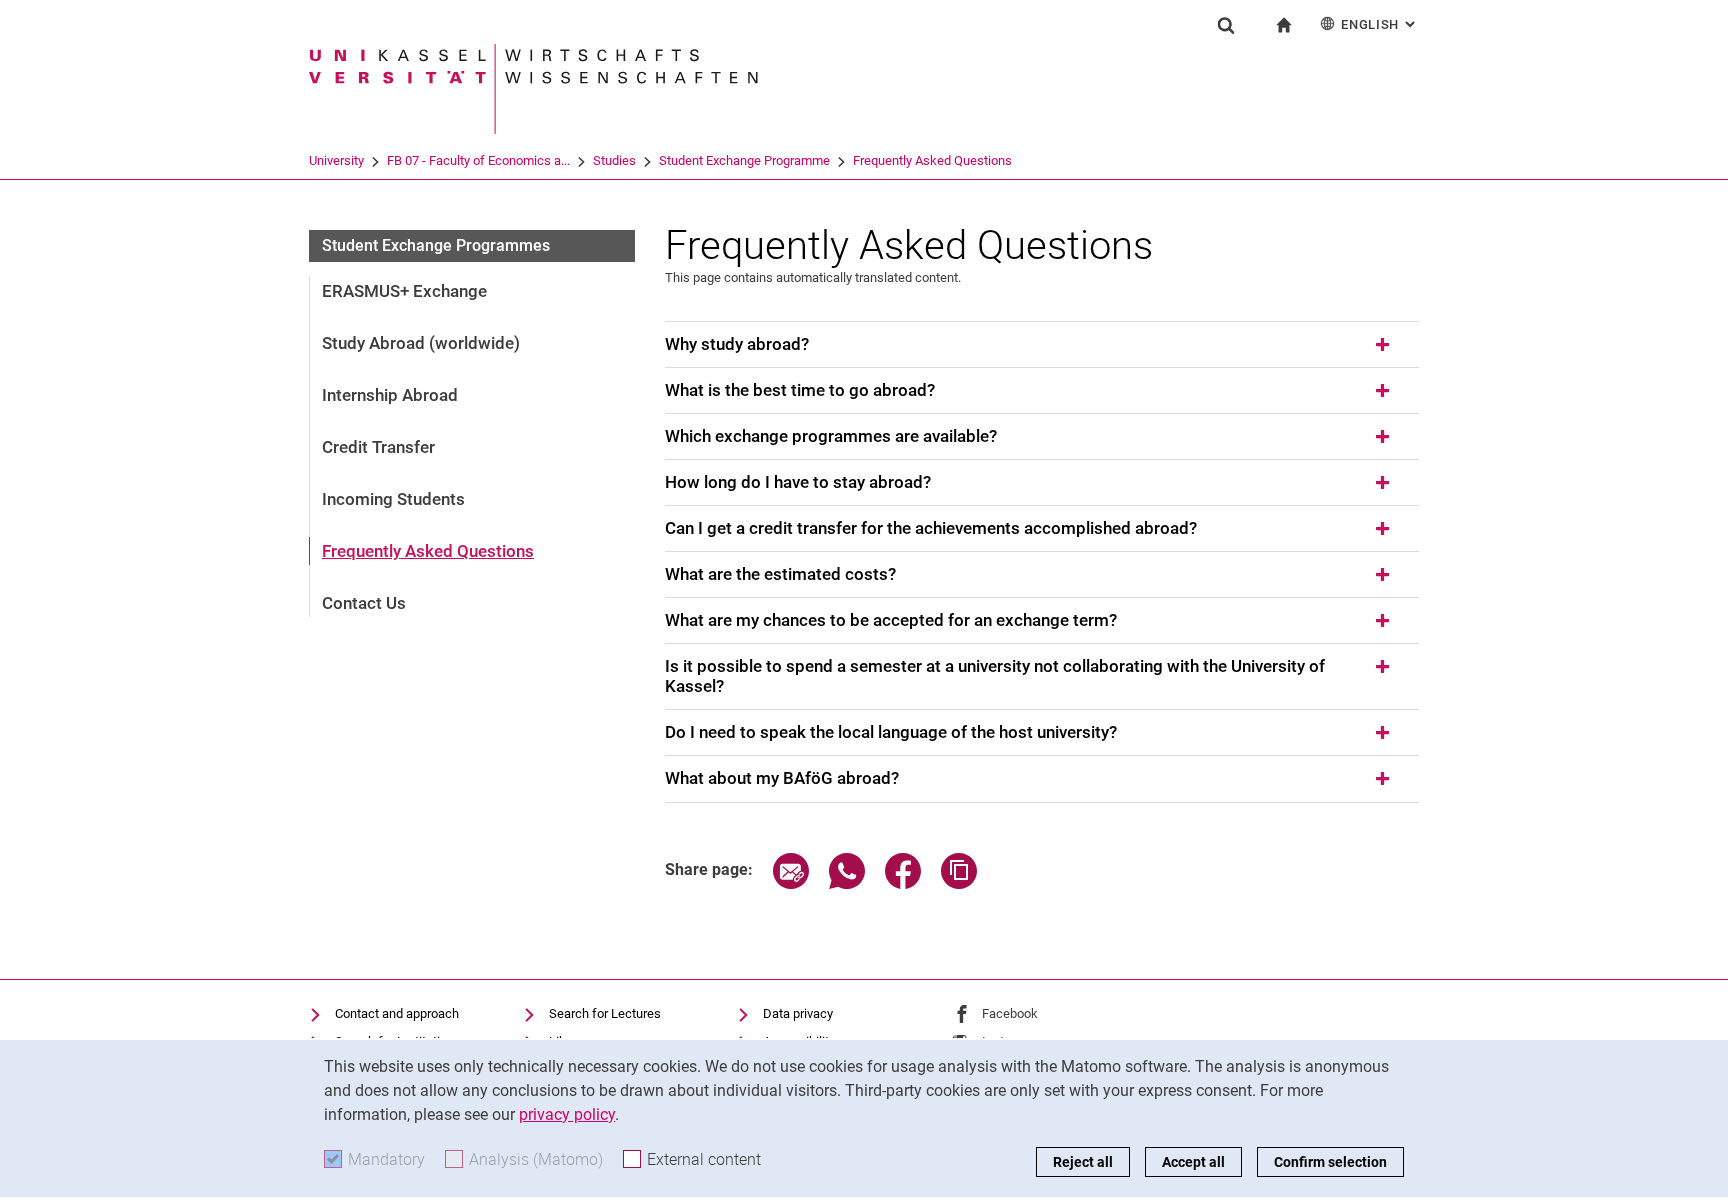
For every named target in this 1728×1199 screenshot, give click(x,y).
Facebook (1010, 1013)
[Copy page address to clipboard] (959, 883)
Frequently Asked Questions (932, 160)
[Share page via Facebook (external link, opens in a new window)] (903, 883)
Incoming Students (393, 499)
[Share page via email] (791, 883)
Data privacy (798, 1013)
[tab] (1042, 345)
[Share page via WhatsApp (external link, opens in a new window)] (847, 883)
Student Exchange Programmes (436, 245)
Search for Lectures (605, 1013)
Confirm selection (1330, 1162)
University (336, 160)
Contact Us (364, 603)
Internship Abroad (390, 395)
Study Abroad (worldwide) (421, 343)
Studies (614, 160)
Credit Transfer (378, 447)
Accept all (1193, 1162)
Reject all (1083, 1162)
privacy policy (567, 1114)
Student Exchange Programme (744, 160)
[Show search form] (1226, 25)
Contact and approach (397, 1013)
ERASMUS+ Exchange (404, 291)
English (1380, 24)
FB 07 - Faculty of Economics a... (478, 160)
